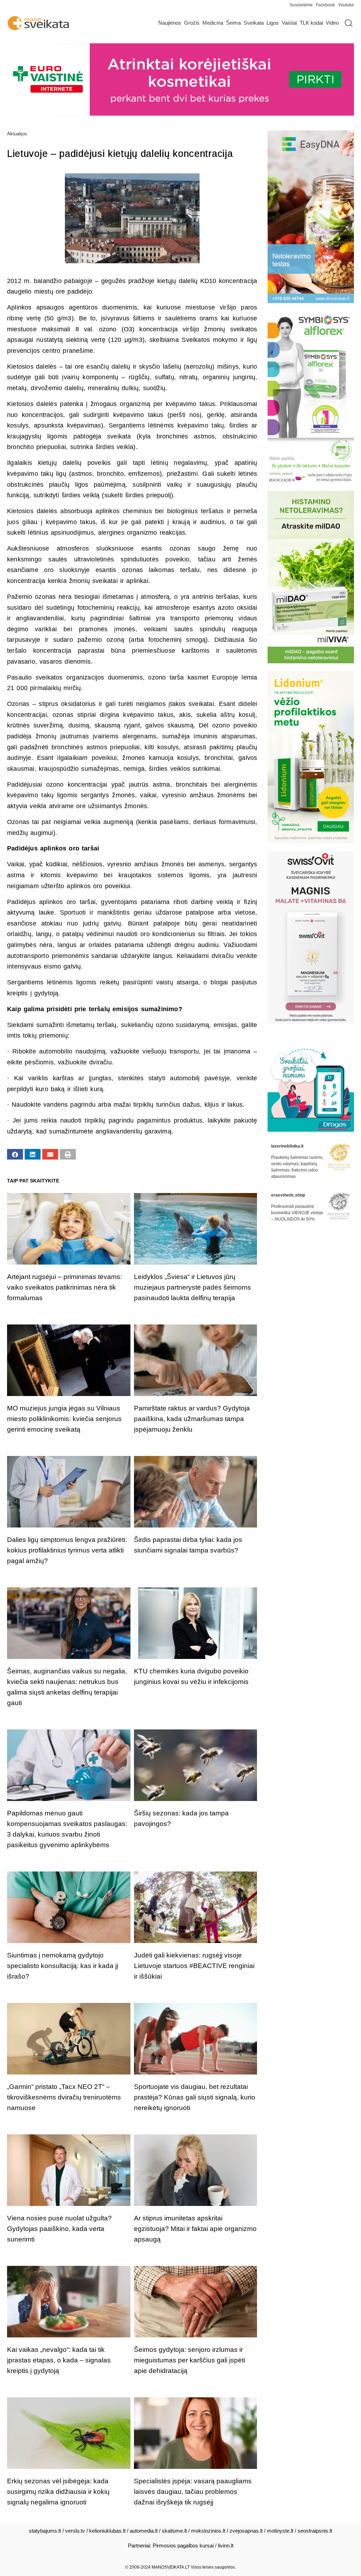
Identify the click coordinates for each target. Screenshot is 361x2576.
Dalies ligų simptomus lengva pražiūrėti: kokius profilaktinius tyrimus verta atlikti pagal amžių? (67, 1550)
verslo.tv (75, 2531)
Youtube (346, 5)
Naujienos (170, 23)
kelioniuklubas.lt (107, 2531)
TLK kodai (311, 23)
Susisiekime (303, 5)
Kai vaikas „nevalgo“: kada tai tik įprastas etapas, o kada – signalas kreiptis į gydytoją (59, 2360)
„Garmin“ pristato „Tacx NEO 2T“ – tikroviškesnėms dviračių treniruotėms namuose (64, 2097)
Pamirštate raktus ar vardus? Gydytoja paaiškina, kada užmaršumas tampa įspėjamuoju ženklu (192, 1419)
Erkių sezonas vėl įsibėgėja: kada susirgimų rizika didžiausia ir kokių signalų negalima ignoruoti (58, 2492)
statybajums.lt (45, 2531)
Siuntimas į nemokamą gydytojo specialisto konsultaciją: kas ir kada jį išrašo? (63, 1966)
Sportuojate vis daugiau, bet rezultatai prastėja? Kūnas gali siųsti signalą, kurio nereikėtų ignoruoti (195, 2097)
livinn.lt (226, 2546)
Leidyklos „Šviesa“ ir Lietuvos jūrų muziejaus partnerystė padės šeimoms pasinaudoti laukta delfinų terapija (192, 1287)
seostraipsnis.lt (315, 2531)
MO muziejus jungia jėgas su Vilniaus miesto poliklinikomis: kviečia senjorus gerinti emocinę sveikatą (64, 1419)
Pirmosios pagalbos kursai (183, 2546)
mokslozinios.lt (208, 2531)
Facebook (325, 5)
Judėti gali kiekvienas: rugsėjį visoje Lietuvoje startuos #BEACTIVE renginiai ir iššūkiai (194, 1966)
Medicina (213, 23)
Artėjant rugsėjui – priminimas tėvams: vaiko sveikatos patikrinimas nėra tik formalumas (65, 1287)
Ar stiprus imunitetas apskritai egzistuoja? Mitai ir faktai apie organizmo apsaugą (195, 2229)
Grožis (192, 23)
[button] (15, 1154)
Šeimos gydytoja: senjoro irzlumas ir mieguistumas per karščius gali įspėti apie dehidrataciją (189, 2360)
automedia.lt (144, 2531)
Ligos (273, 23)
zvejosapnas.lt (246, 2531)
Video (332, 23)
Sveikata (254, 23)
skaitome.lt (174, 2531)
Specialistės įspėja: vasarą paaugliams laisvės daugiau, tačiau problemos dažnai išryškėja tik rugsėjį (193, 2492)
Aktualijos (17, 134)
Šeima (233, 23)
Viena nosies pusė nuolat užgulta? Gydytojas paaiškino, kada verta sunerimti (59, 2229)
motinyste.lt (280, 2531)
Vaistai (289, 23)
